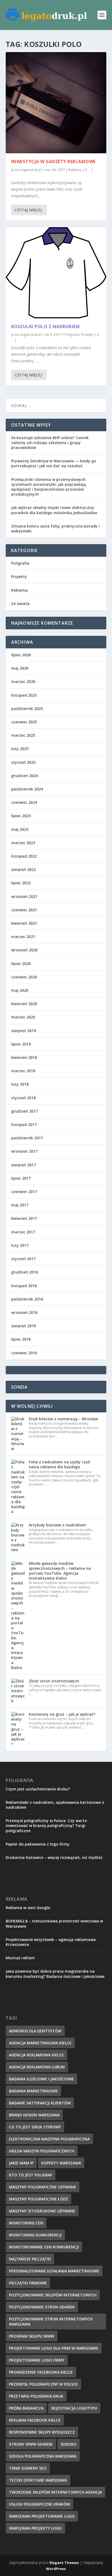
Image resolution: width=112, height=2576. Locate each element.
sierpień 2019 (24, 1031)
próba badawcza (26, 2408)
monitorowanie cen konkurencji (44, 2247)
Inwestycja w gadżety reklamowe (53, 161)
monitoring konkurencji (35, 2235)
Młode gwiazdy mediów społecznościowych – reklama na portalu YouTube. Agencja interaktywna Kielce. (60, 1571)
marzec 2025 (23, 735)
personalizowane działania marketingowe (54, 2271)
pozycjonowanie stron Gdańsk (42, 2307)
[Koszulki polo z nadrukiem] (56, 273)
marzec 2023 (23, 843)
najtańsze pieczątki (30, 2259)
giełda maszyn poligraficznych (42, 2151)
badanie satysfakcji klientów (40, 2103)
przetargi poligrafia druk (36, 2396)
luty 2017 (20, 1245)
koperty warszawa (61, 2163)
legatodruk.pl (31, 170)
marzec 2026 (23, 682)
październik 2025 (27, 709)
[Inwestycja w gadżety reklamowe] (56, 103)
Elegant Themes (64, 2563)
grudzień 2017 (24, 1111)
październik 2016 (27, 1299)
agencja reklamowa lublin (37, 2067)
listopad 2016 (24, 1286)
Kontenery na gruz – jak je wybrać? (62, 1714)
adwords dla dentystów (35, 2031)
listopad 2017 (24, 1124)
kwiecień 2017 (24, 1218)
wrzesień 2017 (24, 1151)
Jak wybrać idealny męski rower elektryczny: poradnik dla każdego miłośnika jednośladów (54, 510)
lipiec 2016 (21, 1339)
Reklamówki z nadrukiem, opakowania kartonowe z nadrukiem (55, 1805)
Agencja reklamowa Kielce (36, 2055)
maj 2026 (20, 668)
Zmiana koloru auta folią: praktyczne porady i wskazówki (55, 528)
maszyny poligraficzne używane (43, 2187)
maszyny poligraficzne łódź (38, 2199)
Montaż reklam (20, 1958)
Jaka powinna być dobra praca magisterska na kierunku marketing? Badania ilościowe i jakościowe (55, 1974)
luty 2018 (20, 1084)
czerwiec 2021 (24, 910)
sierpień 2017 (24, 1165)
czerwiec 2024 (24, 802)
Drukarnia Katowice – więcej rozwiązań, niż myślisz (54, 1857)
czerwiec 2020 (24, 977)
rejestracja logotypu (74, 2408)
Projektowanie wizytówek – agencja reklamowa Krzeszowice (51, 1942)
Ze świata (20, 603)
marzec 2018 (23, 1071)
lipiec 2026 (21, 655)
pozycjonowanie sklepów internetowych (53, 2295)
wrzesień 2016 (24, 1312)
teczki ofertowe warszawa (38, 2480)
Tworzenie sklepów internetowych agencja (55, 2492)
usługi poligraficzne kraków (39, 2504)
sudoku (69, 2444)
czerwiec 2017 (24, 1192)
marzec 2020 (23, 1017)
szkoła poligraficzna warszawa (43, 2456)
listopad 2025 (24, 695)
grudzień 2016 (24, 1272)
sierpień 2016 (24, 1326)
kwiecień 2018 (24, 1057)
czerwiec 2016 (24, 1353)
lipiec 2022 (21, 883)
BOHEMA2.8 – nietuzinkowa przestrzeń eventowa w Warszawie (54, 1923)
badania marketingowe (33, 2091)
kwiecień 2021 (24, 923)
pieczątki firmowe (28, 2283)
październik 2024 (27, 789)
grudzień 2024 (24, 776)
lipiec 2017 (21, 1178)
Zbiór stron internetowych (54, 1681)
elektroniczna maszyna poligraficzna (49, 2139)
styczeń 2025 (23, 762)
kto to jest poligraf (31, 2175)
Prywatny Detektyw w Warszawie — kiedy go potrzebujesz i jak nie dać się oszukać (54, 463)
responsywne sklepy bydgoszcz (42, 2432)
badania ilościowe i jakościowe (41, 2079)
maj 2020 (20, 990)
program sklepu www (32, 2336)
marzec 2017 (23, 1232)
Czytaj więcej (28, 210)
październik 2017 (27, 1138)
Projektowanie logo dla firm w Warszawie (54, 2348)
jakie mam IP (21, 2163)
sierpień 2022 (24, 869)
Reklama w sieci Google (28, 1908)
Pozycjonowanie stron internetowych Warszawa (51, 2322)
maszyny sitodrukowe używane (42, 2211)
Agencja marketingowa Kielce (40, 2043)
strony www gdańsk (31, 2444)
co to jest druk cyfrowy (35, 2127)
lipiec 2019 (21, 1044)
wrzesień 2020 (24, 950)
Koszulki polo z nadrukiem (46, 327)
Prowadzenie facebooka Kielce (41, 2372)
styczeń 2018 (23, 1098)
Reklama (75, 170)
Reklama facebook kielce (35, 2420)
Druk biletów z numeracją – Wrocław (63, 1419)
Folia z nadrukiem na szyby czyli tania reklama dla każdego (60, 1464)
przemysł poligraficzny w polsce (43, 2384)
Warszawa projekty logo (35, 2528)
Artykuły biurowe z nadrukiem (57, 1525)
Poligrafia (72, 335)
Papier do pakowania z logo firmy (38, 1844)
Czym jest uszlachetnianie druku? (38, 1789)
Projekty (87, 335)
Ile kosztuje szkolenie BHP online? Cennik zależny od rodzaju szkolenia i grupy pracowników (50, 443)
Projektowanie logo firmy (37, 2360)
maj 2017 (20, 1205)
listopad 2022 (24, 856)
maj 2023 (20, 829)
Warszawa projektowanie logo (42, 2516)
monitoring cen (26, 2223)
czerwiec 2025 (24, 722)
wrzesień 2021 (24, 896)
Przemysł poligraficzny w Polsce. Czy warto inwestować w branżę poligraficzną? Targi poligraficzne (46, 1825)
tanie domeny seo (28, 2468)
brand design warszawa (34, 2115)
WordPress (56, 2569)
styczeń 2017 (23, 1259)
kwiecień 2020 (24, 1004)
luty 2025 (20, 749)
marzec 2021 (23, 937)
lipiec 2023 (21, 816)
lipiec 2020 (21, 964)
